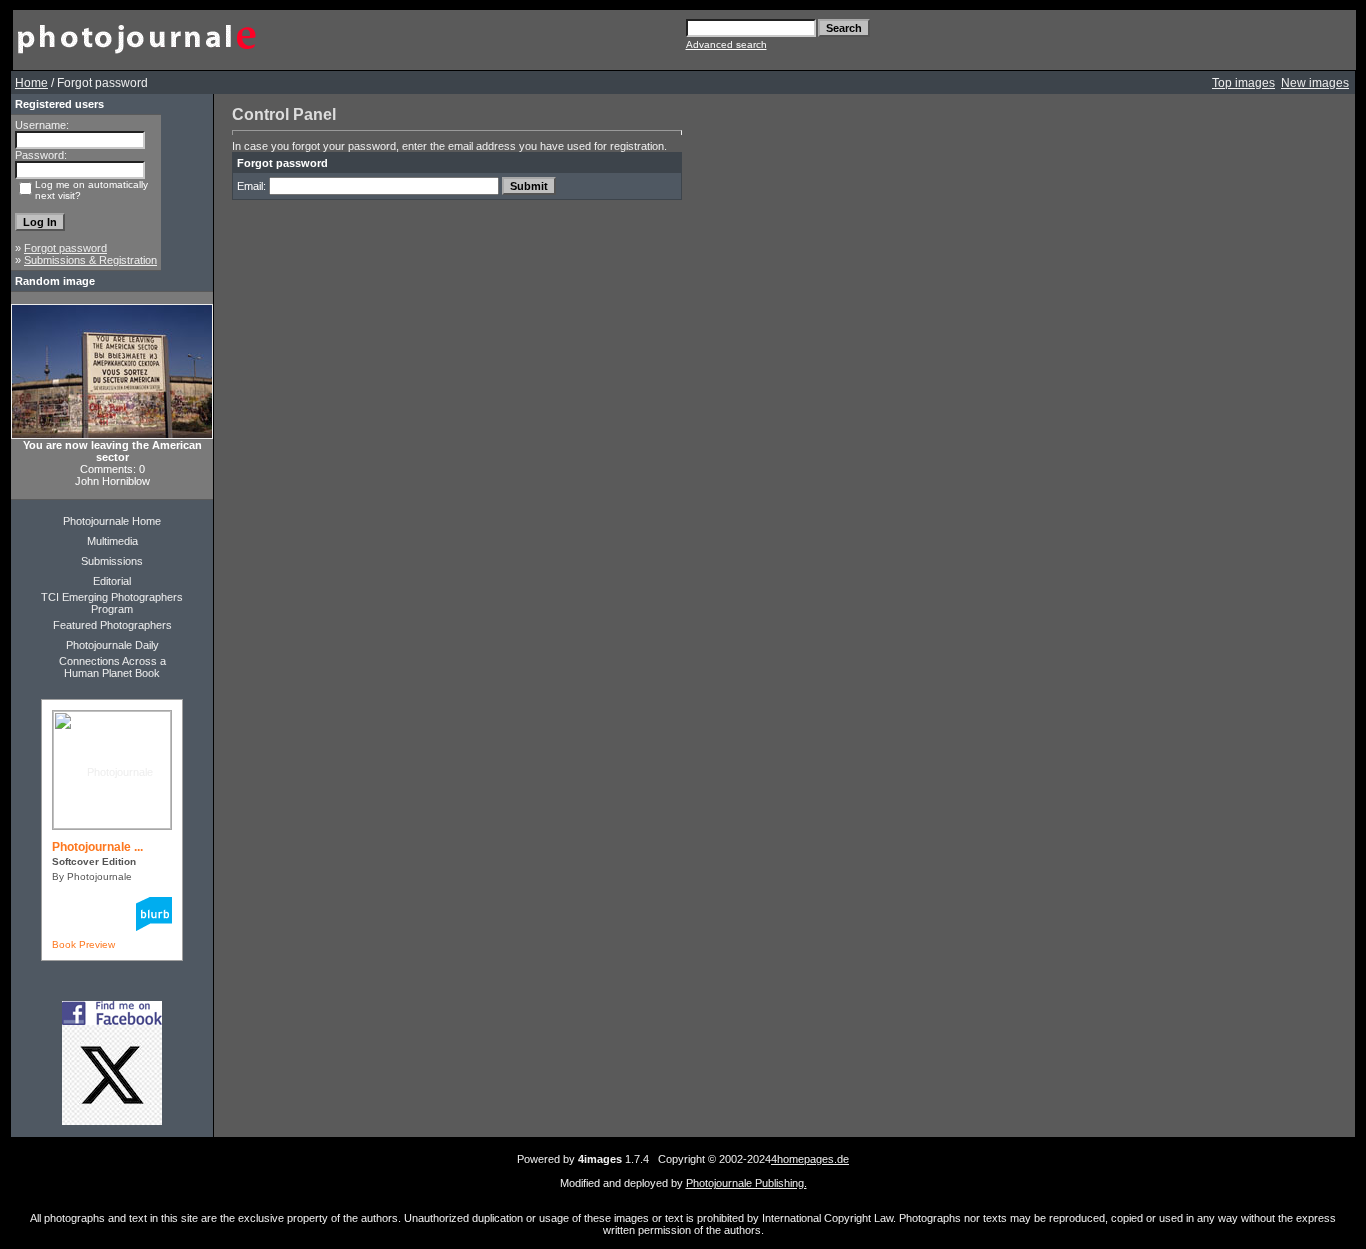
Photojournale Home (112, 521)
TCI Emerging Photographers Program (112, 603)
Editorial (112, 581)
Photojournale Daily (112, 645)
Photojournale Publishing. (746, 1183)
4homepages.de (810, 1159)
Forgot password (65, 248)
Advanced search (726, 44)
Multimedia (112, 541)
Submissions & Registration (90, 260)
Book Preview (83, 944)
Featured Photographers (112, 625)
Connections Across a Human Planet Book (112, 667)
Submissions (112, 561)
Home (31, 83)
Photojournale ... (97, 847)
